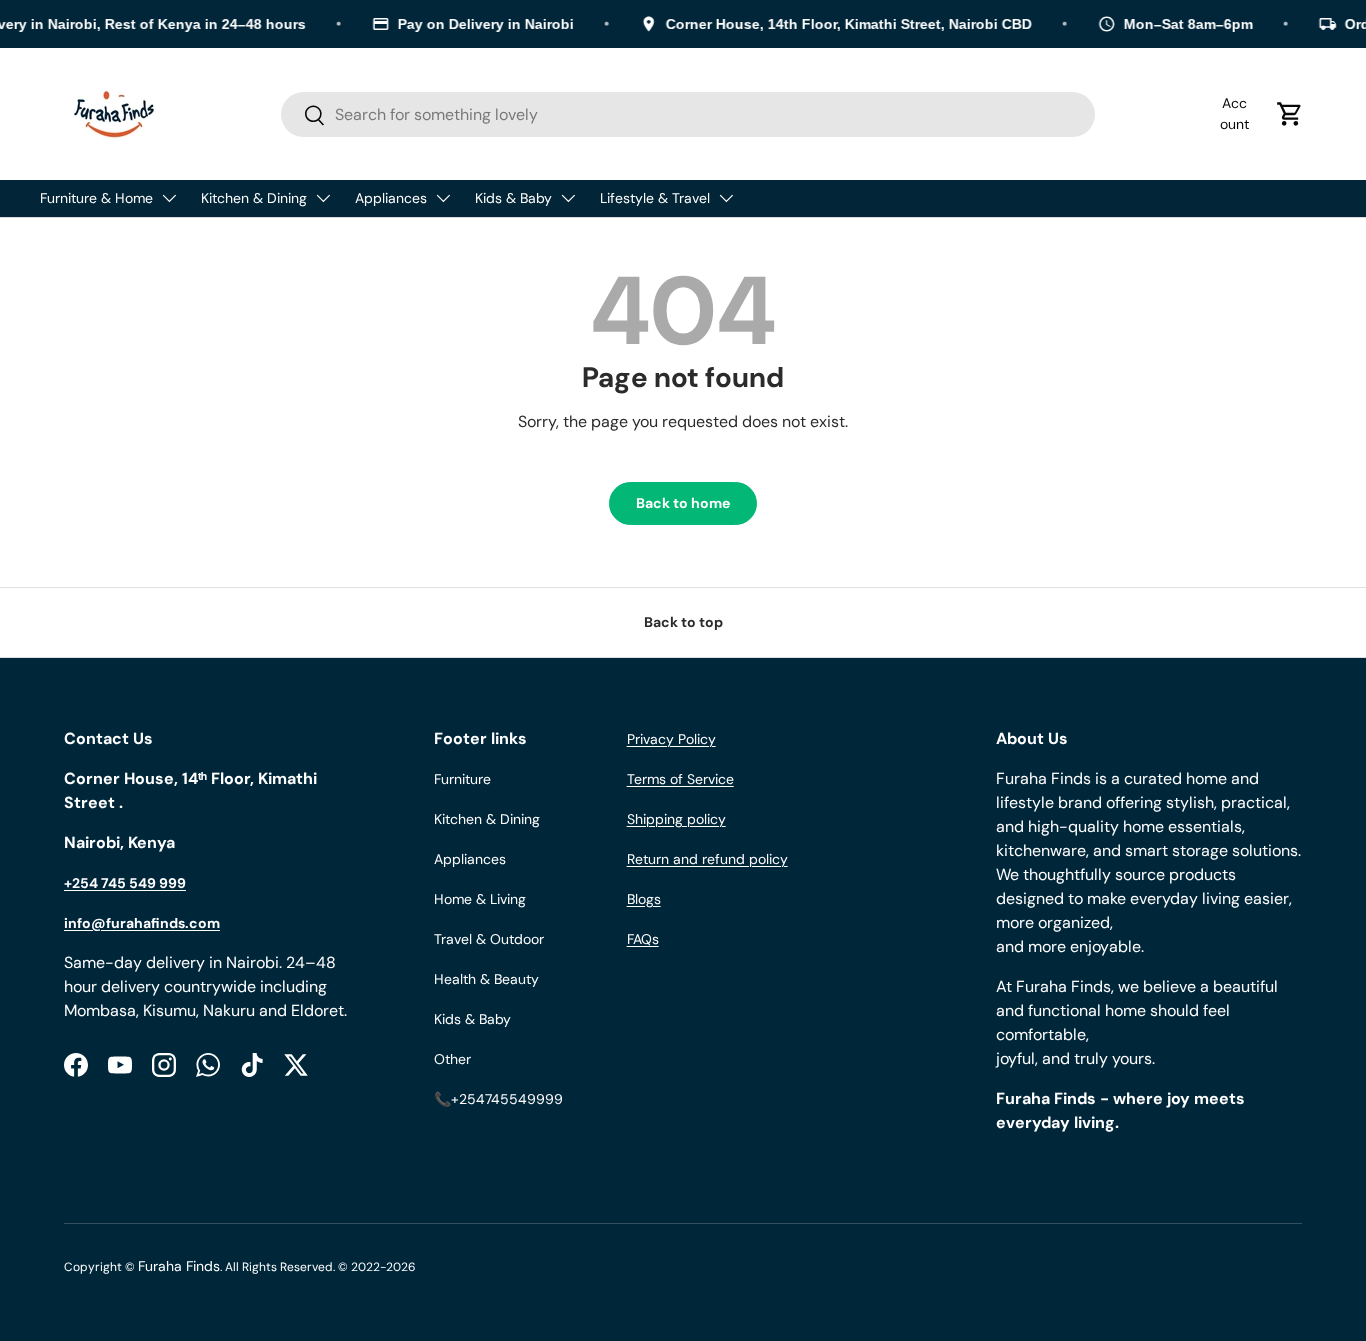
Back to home (683, 503)
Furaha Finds (179, 1266)
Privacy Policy (671, 739)
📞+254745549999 (498, 1099)
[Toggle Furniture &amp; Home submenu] (169, 198)
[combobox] (688, 114)
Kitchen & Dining (254, 198)
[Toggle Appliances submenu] (443, 198)
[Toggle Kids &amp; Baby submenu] (568, 198)
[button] (1290, 114)
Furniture (462, 779)
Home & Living (480, 899)
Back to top (683, 622)
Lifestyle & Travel (655, 198)
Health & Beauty (486, 979)
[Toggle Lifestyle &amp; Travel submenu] (726, 198)
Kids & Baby (513, 198)
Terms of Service (680, 779)
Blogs (644, 899)
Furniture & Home (96, 198)
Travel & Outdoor (489, 939)
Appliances (391, 198)
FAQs (643, 939)
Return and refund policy (707, 859)
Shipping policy (676, 819)
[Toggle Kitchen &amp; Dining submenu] (323, 198)
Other (452, 1059)
